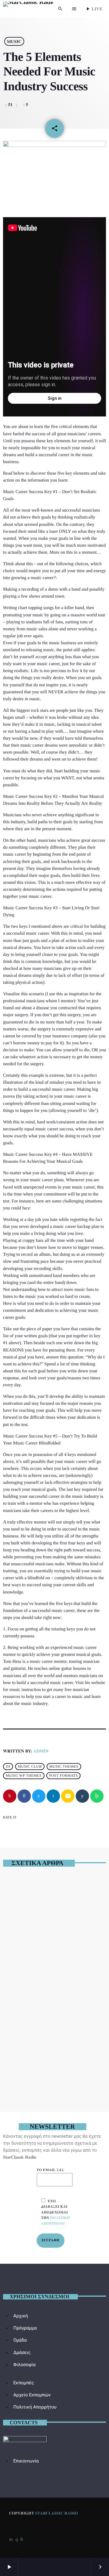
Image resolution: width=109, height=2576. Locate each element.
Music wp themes (24, 1776)
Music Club (30, 1767)
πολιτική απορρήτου (56, 2221)
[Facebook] (21, 2539)
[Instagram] (17, 2539)
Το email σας (50, 2170)
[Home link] (28, 9)
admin (41, 1751)
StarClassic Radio (56, 2513)
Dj (8, 1767)
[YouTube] (11, 2539)
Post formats (63, 1776)
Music (14, 41)
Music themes (64, 1767)
